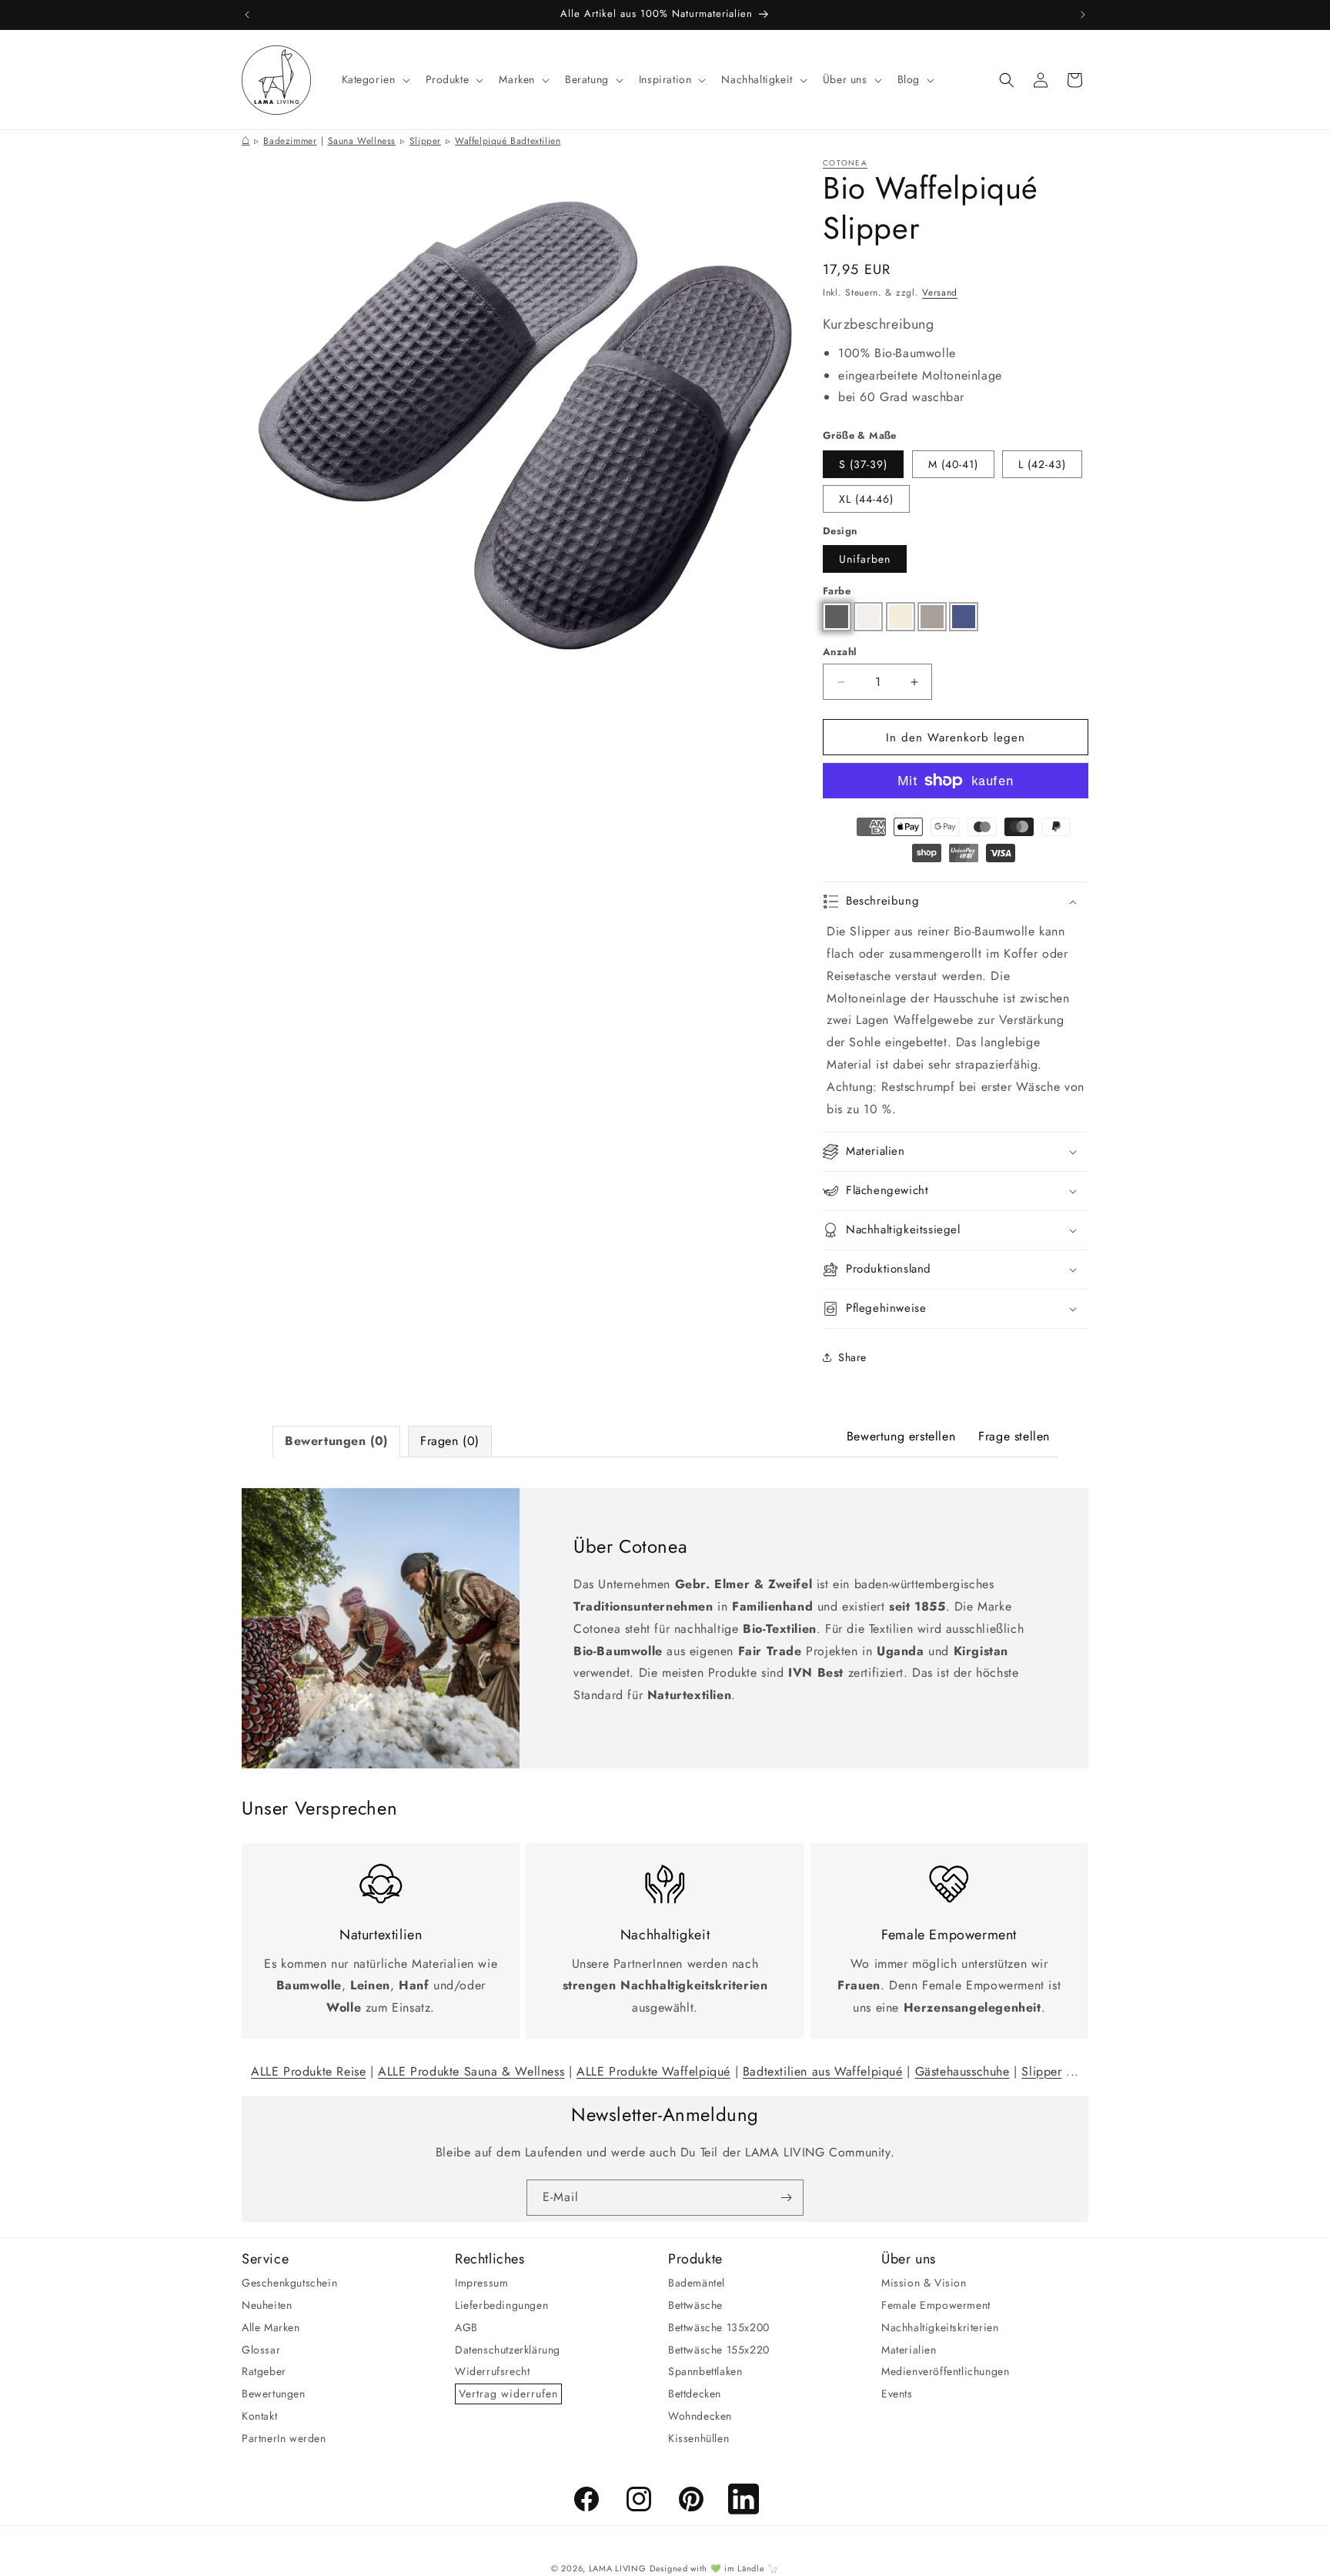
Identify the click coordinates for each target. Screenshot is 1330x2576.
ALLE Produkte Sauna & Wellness (471, 2071)
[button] (374, 79)
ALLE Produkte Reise (308, 2071)
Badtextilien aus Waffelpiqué (823, 2071)
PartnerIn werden (284, 2438)
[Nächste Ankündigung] (1083, 15)
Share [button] (852, 1357)
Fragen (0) (450, 1441)
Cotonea (845, 163)
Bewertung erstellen (901, 1436)
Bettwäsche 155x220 (719, 2350)
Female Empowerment (936, 2305)
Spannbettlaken (705, 2371)
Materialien (909, 2350)
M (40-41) (953, 464)
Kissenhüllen (698, 2438)
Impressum (481, 2283)
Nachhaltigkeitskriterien (940, 2327)
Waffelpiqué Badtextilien (508, 141)
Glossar (261, 2350)
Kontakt (259, 2416)
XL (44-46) (866, 499)
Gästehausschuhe (962, 2071)
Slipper (425, 141)
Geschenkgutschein (289, 2283)
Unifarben (865, 559)
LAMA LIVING (618, 2568)
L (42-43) (1042, 464)
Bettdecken (695, 2394)
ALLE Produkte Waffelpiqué (653, 2071)
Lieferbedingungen (501, 2305)
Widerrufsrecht (492, 2371)
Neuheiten (267, 2305)
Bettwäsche (695, 2305)
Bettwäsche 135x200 (719, 2327)
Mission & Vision (924, 2283)
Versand (940, 293)
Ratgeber (264, 2371)
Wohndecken (700, 2416)
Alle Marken (271, 2327)
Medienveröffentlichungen (945, 2371)
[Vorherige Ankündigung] (247, 15)
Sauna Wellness (362, 141)
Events (897, 2394)
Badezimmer (290, 141)
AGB (466, 2327)
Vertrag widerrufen (508, 2394)
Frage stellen (1014, 1436)
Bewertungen (274, 2394)
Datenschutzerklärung (508, 2350)
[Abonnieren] (786, 2198)
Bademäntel (697, 2283)
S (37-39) (863, 464)
